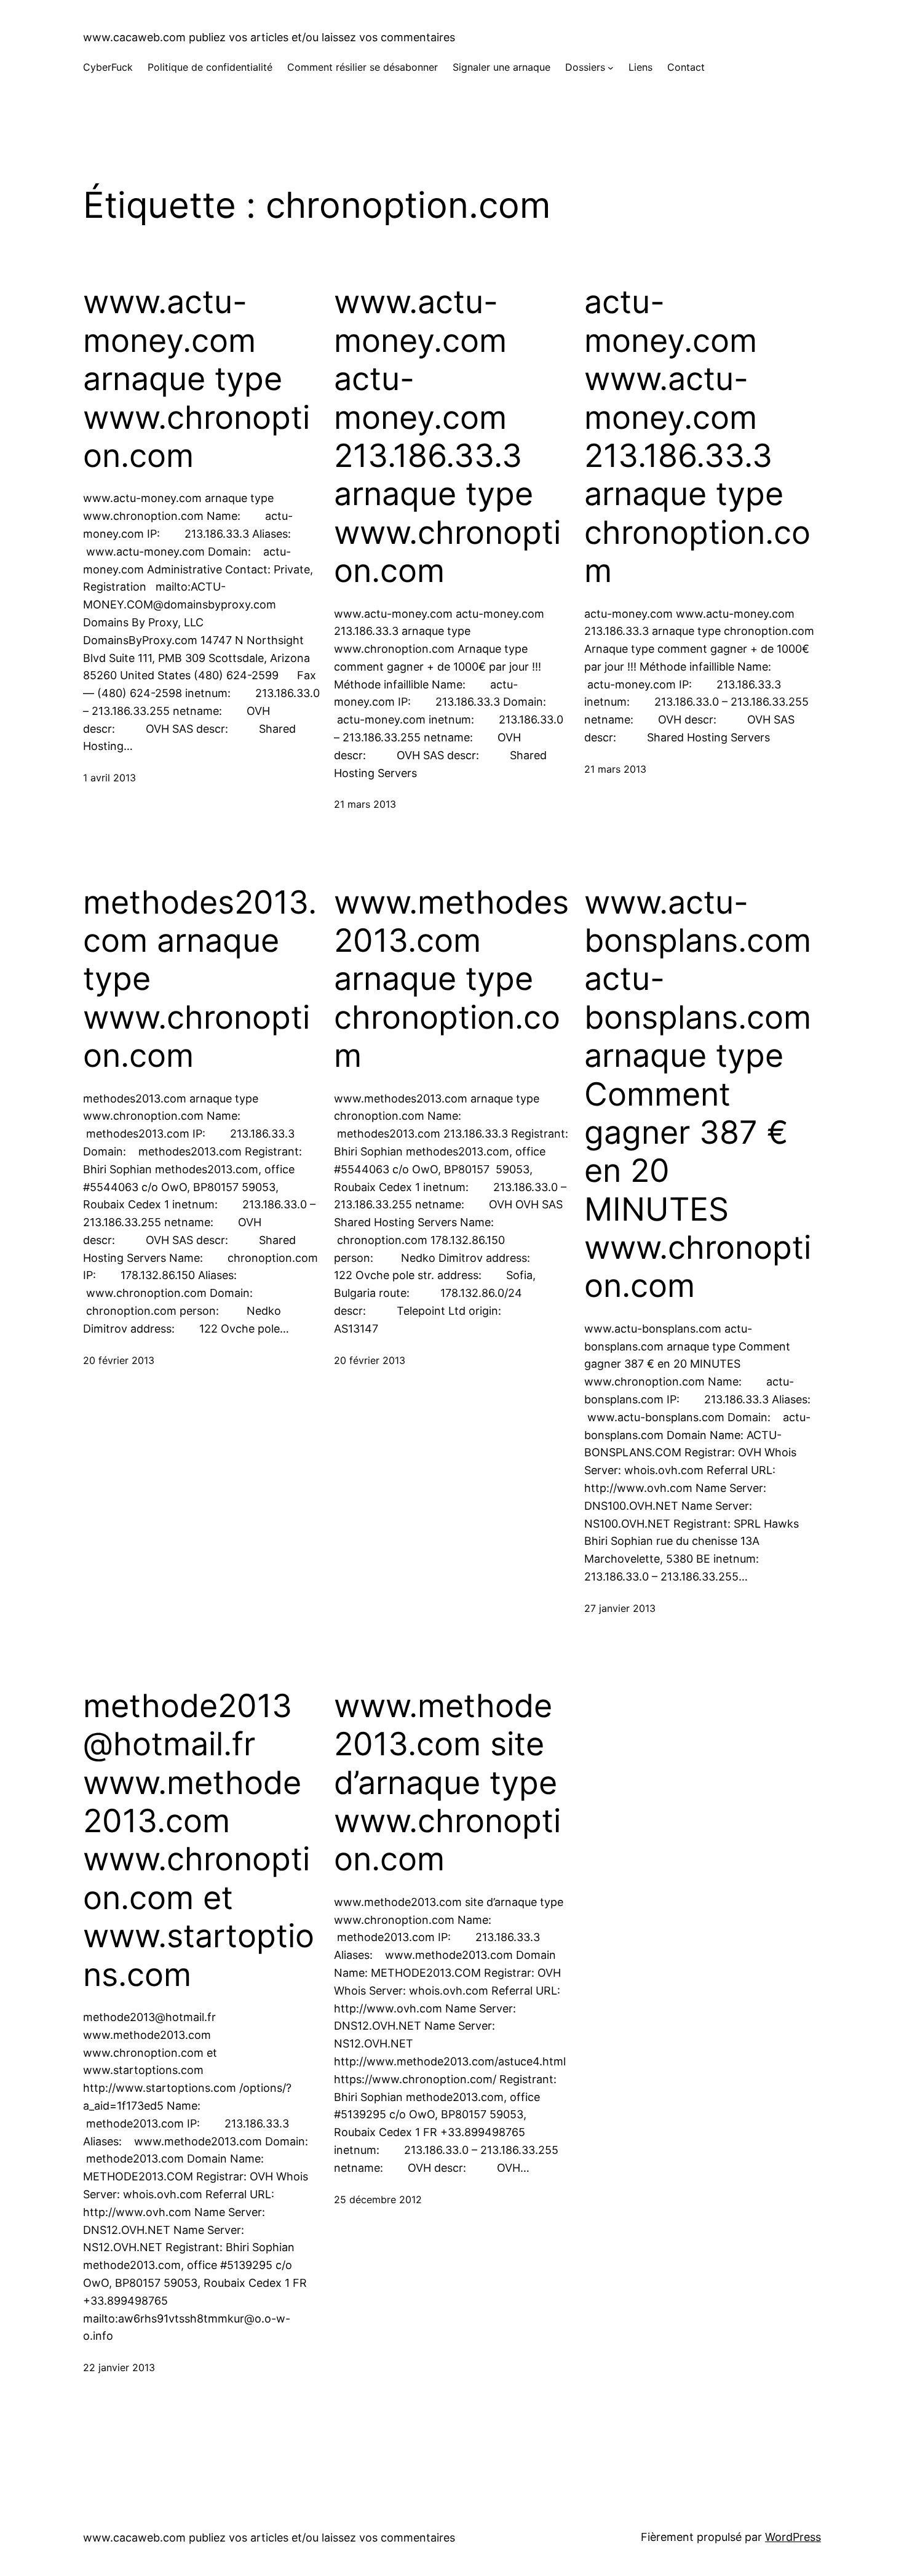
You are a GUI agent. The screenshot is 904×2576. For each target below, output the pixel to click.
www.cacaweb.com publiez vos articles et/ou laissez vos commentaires (269, 37)
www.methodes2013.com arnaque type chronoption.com (451, 979)
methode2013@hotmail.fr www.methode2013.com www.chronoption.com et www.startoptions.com (199, 1840)
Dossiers (585, 67)
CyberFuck (108, 67)
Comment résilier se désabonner (363, 67)
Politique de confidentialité (210, 67)
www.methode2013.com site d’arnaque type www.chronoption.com (447, 1783)
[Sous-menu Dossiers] (611, 68)
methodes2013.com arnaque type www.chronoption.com (200, 979)
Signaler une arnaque (502, 67)
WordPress (793, 2537)
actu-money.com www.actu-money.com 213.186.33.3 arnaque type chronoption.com (697, 437)
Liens (640, 67)
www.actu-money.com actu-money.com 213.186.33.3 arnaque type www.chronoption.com (447, 437)
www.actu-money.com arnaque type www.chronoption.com (196, 379)
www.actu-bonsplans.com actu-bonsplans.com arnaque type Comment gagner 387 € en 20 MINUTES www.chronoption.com (698, 1095)
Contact (686, 67)
